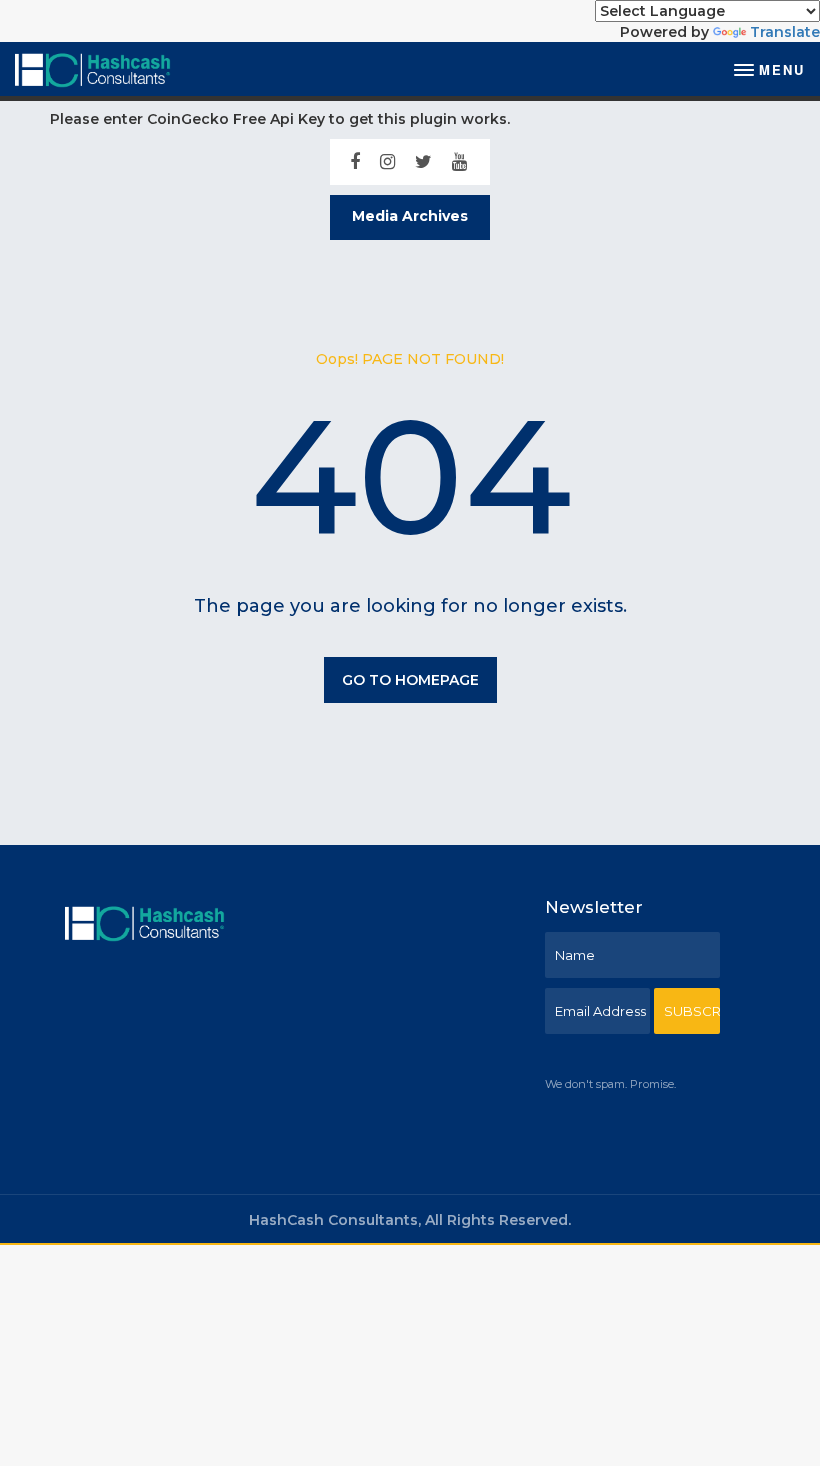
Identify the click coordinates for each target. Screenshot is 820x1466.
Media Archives (410, 216)
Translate (785, 32)
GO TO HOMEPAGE (410, 680)
